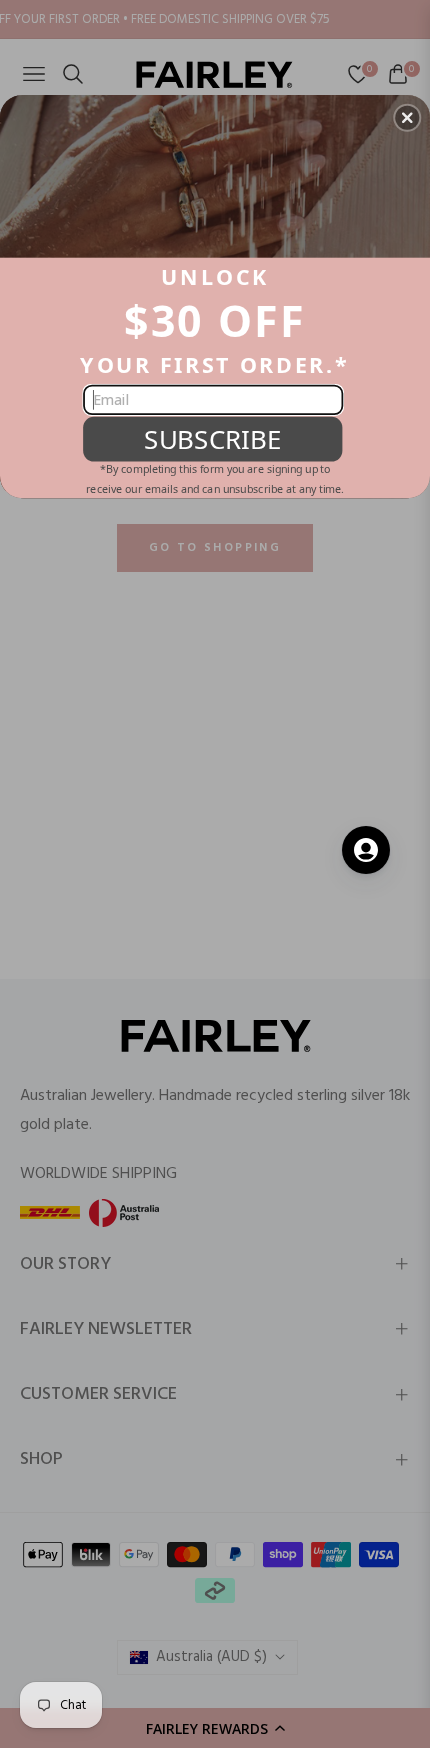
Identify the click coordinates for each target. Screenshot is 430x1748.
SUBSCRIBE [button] (212, 438)
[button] (407, 117)
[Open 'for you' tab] (366, 850)
